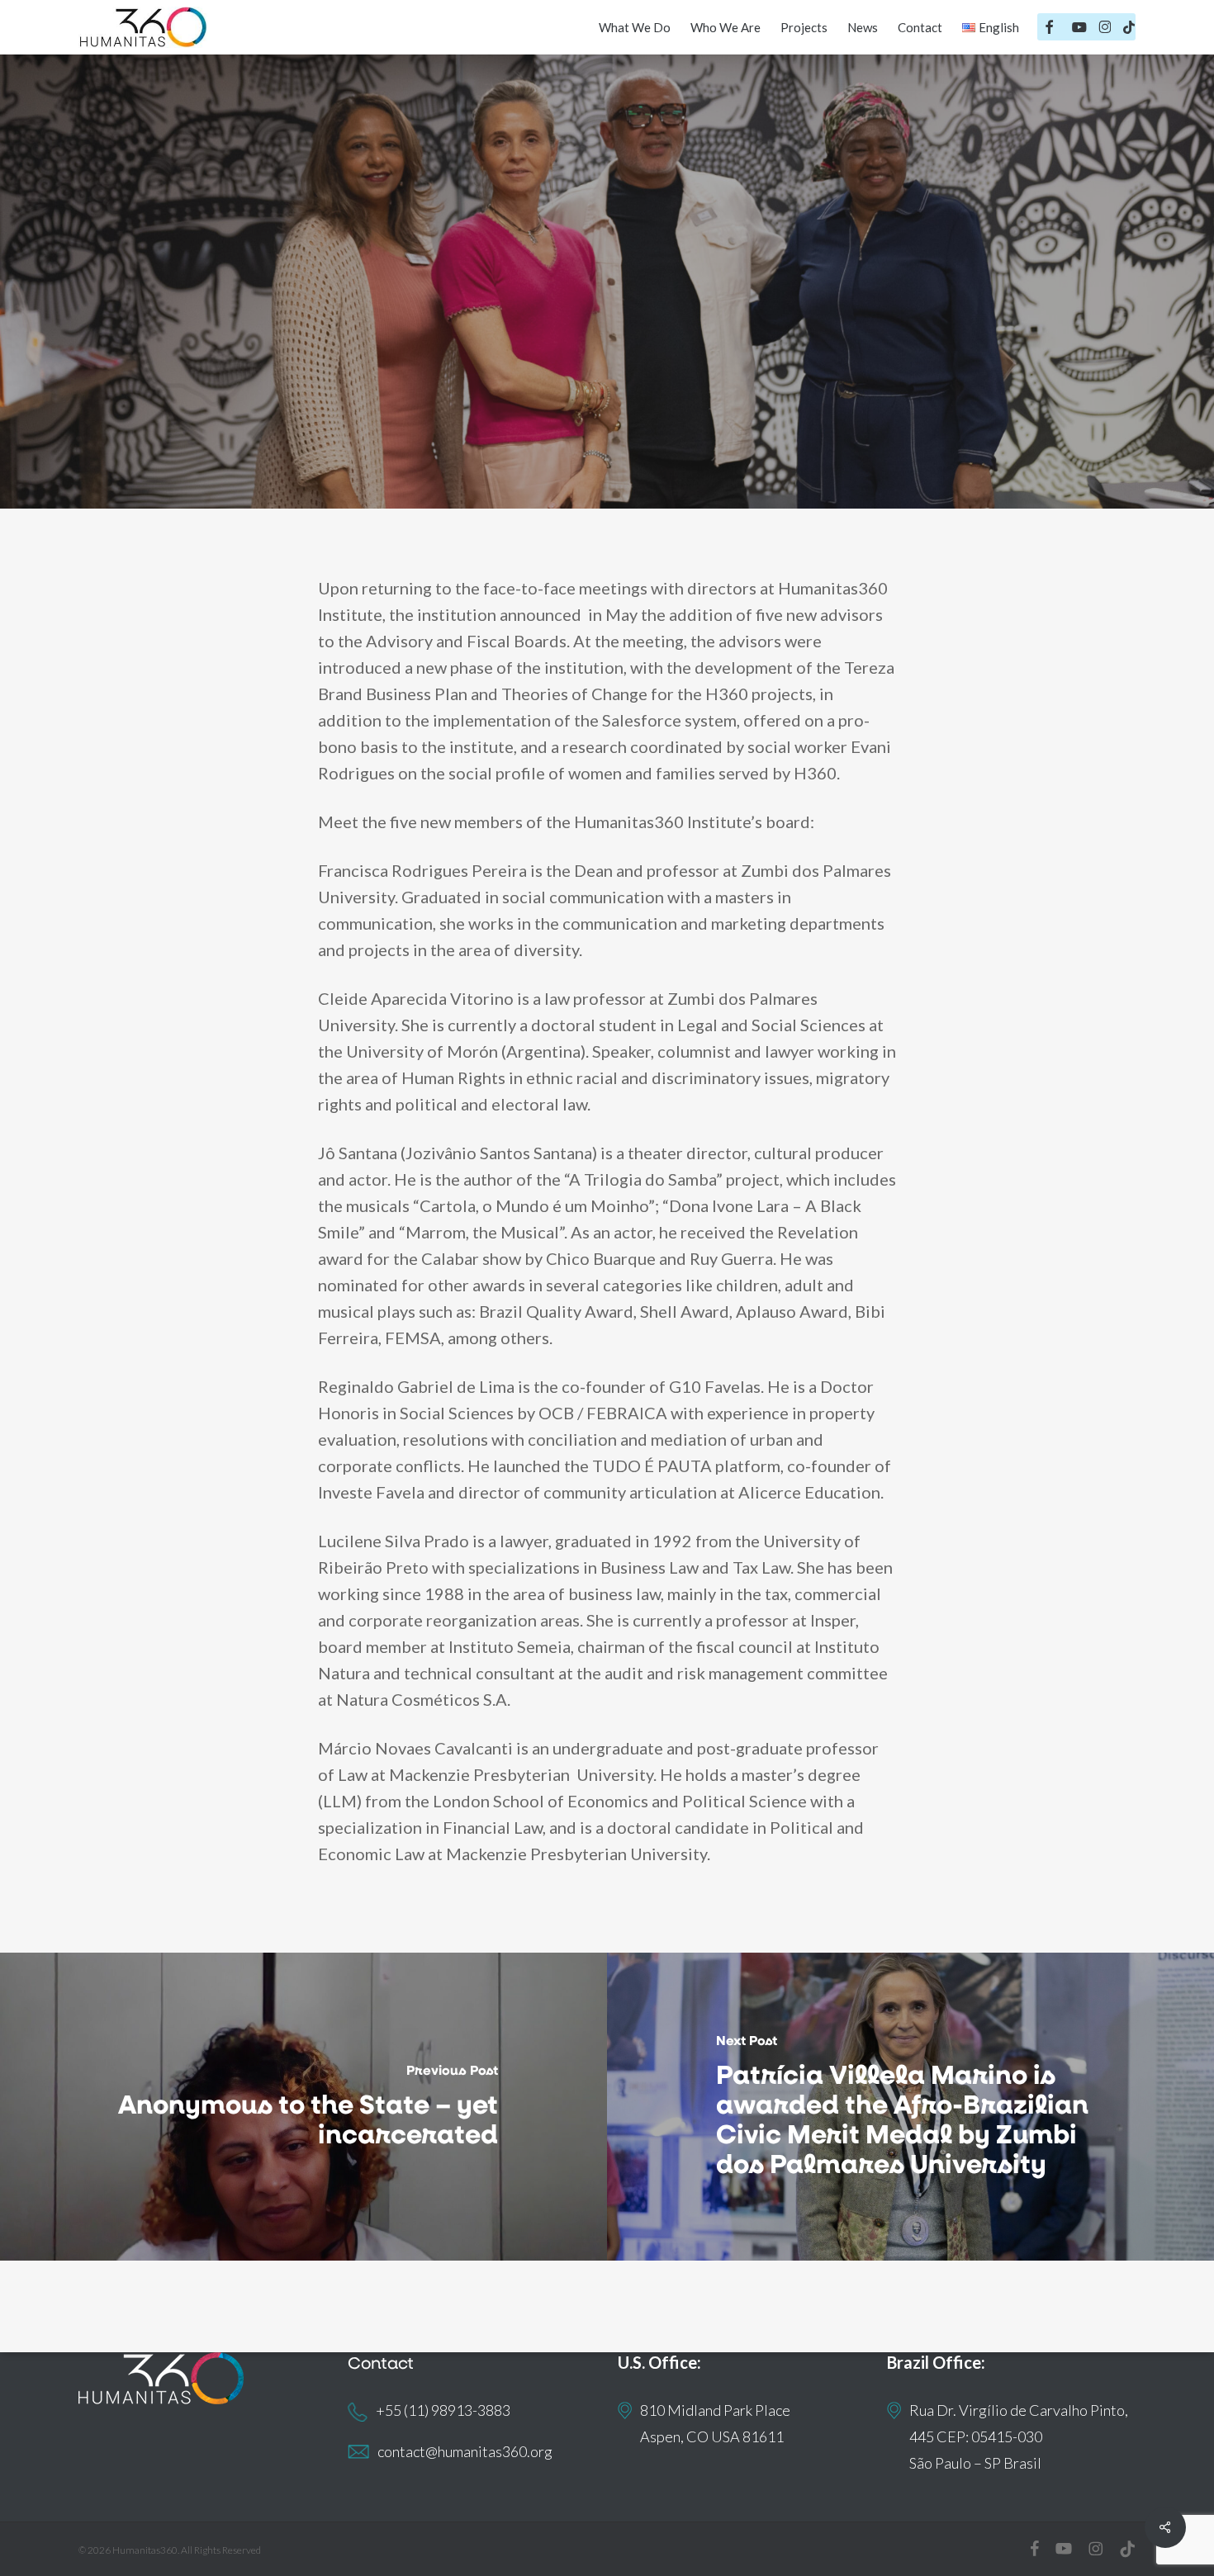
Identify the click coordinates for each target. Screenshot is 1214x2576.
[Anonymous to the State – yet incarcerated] (303, 2107)
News (680, 337)
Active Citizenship (574, 337)
